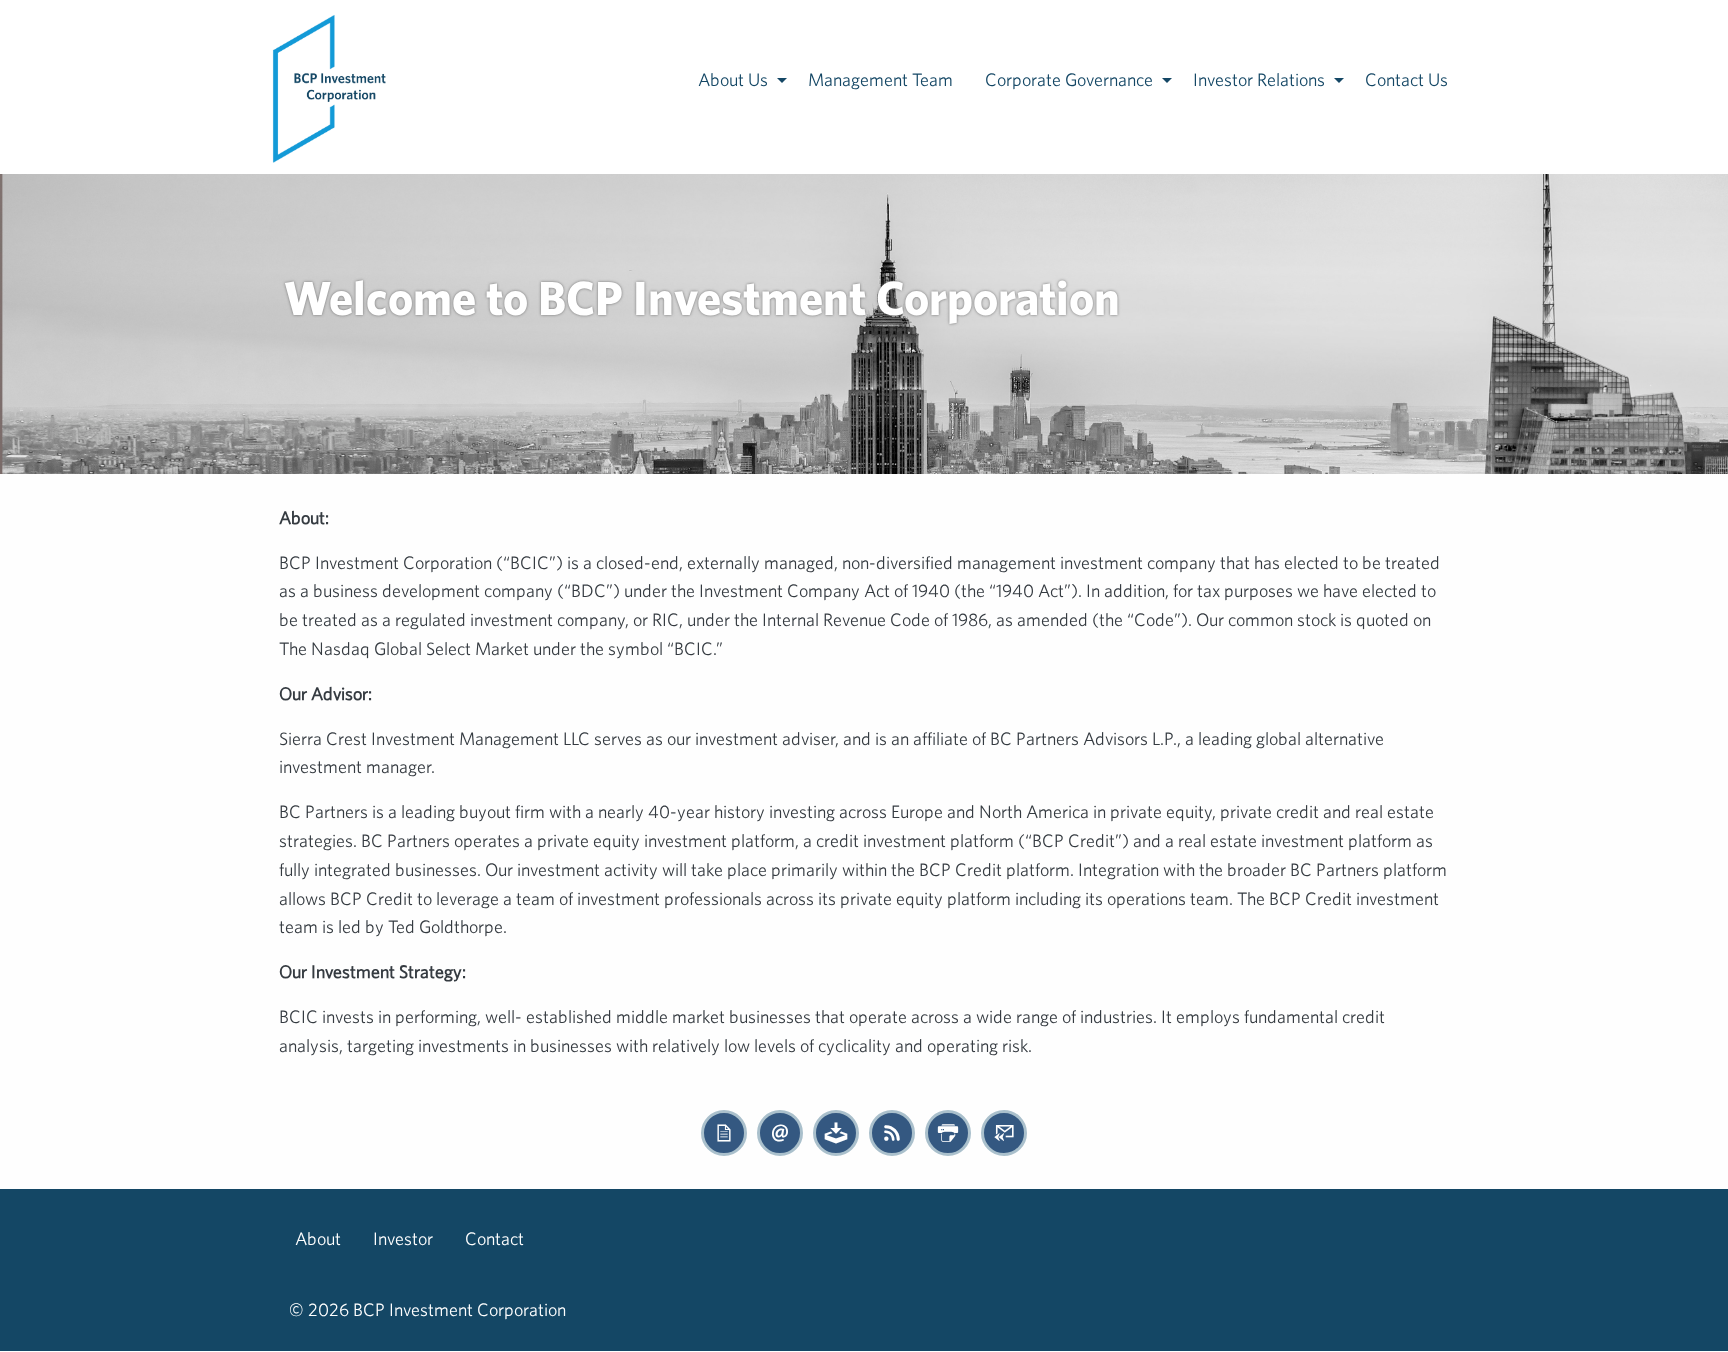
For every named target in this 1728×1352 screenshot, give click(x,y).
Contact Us (1406, 79)
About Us (733, 79)
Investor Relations (1259, 79)
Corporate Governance (1069, 79)
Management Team (880, 79)
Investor (403, 1238)
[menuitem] (331, 87)
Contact (494, 1238)
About (318, 1238)
